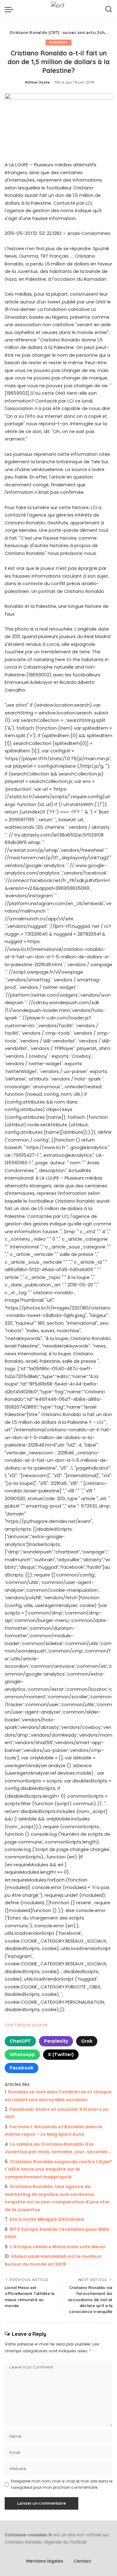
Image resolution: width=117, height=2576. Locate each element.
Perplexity (56, 2041)
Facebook (22, 2068)
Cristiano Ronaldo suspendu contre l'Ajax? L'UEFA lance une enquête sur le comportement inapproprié (58, 2169)
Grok (87, 2041)
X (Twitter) (61, 2054)
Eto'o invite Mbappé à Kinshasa (47, 2219)
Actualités (58, 42)
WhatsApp (22, 2054)
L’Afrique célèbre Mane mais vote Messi (57, 2247)
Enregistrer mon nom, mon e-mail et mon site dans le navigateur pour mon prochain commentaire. (62, 2484)
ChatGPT (20, 2041)
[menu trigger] (11, 9)
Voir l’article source (26, 2025)
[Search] (109, 9)
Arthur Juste (37, 82)
